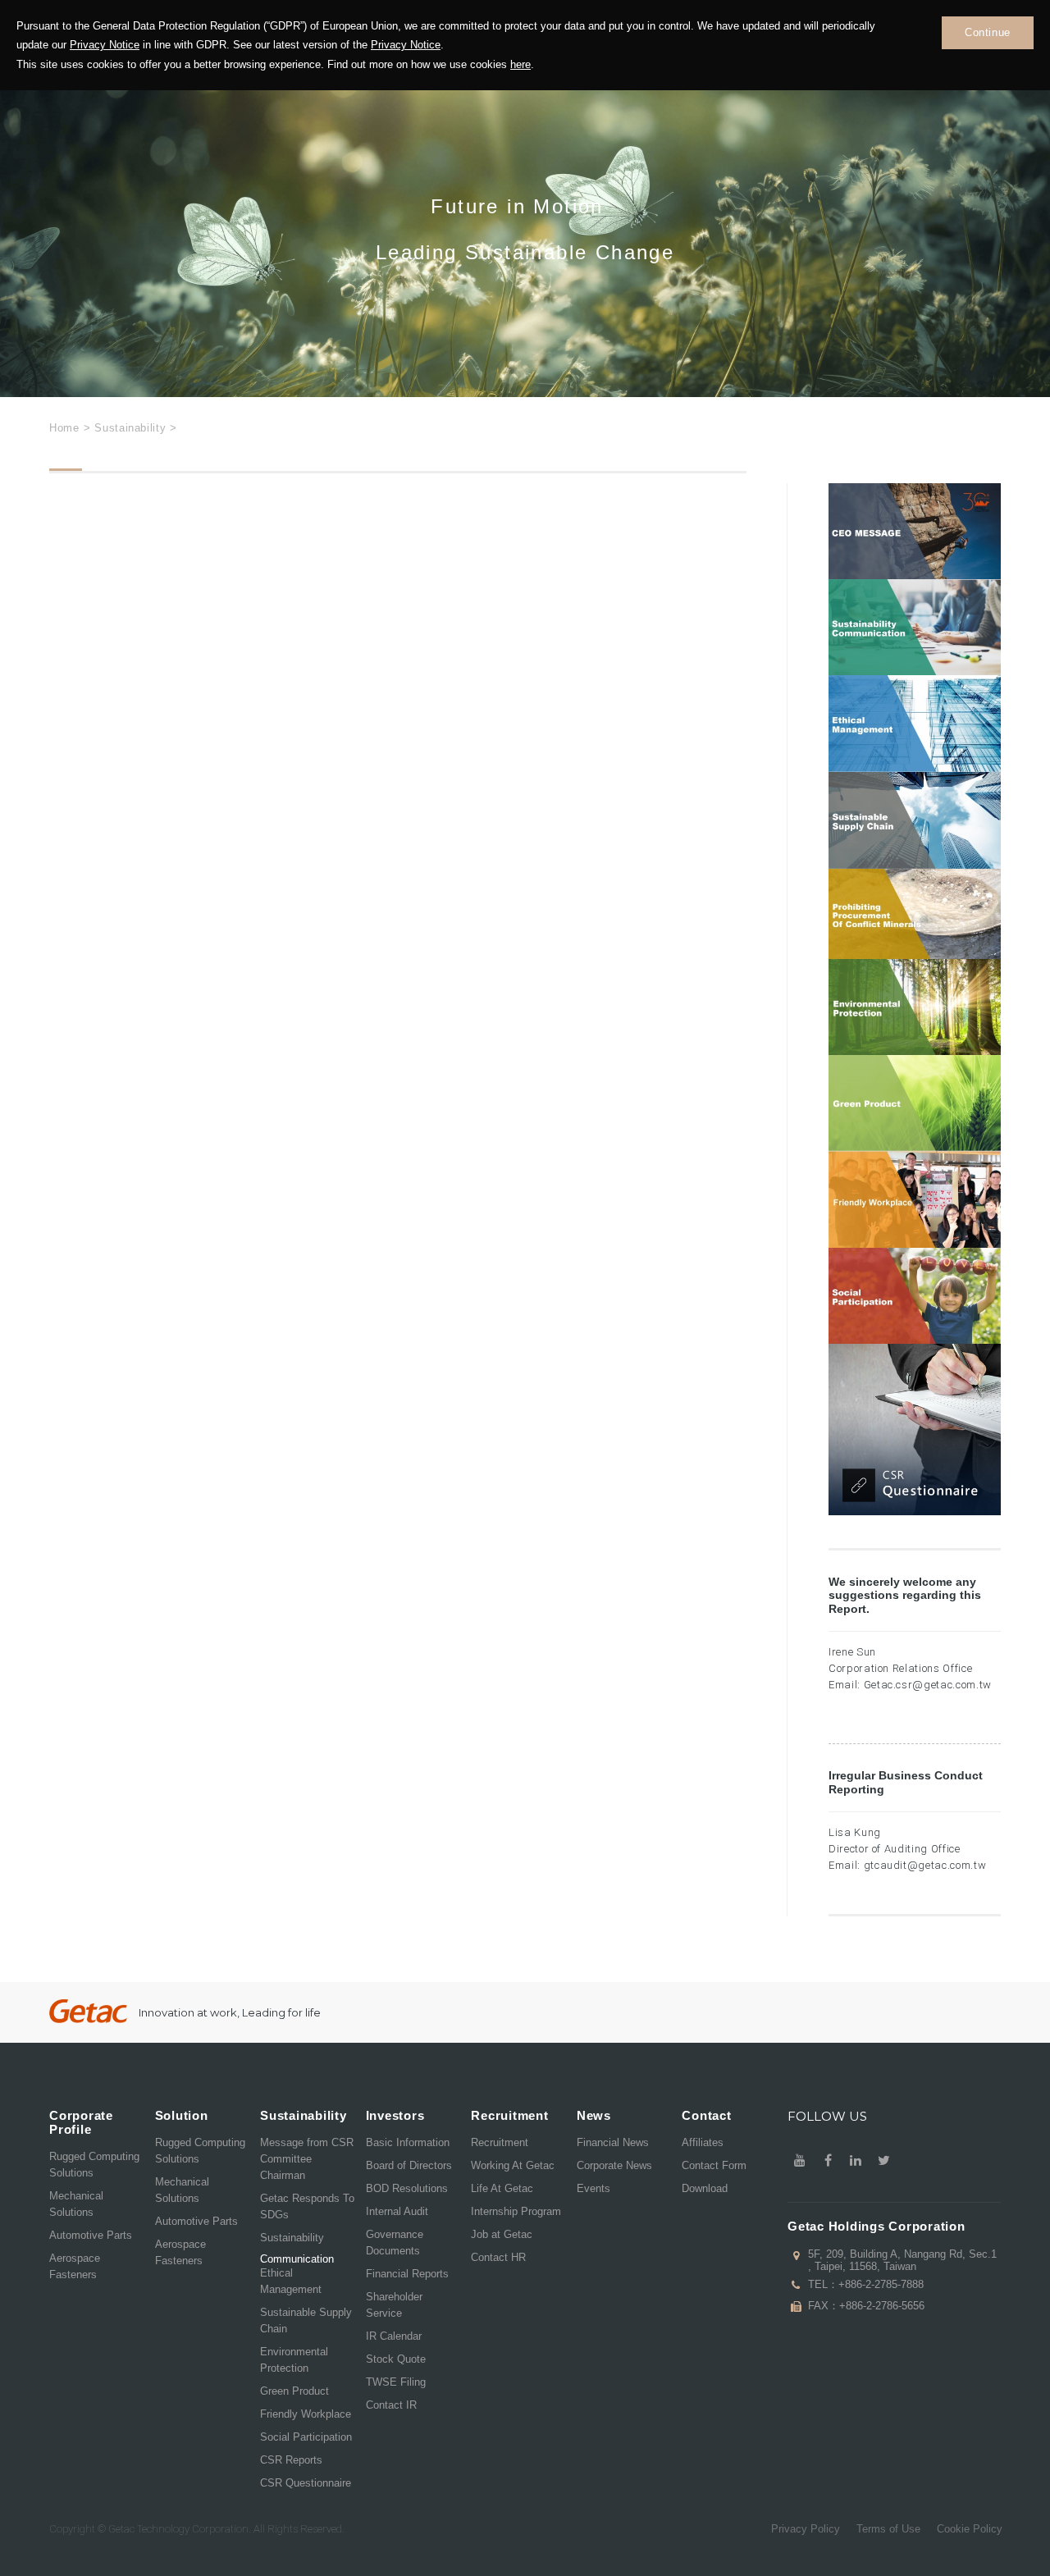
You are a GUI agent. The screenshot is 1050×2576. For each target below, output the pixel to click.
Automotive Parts (91, 2235)
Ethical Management (291, 2281)
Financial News (613, 2142)
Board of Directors (409, 2165)
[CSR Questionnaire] (915, 1430)
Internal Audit (397, 2211)
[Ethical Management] (915, 724)
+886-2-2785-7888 (881, 2284)
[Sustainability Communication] (915, 628)
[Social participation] (915, 1296)
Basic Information (408, 2142)
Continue (988, 32)
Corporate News (614, 2165)
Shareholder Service (394, 2305)
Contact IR (391, 2405)
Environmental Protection (294, 2360)
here (520, 64)
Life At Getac (502, 2188)
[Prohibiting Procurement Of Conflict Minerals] (915, 914)
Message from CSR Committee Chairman (307, 2159)
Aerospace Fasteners (75, 2266)
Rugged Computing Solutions (94, 2165)
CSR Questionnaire (306, 2483)
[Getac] (88, 2011)
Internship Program (516, 2211)
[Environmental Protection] (915, 1007)
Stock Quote (396, 2359)
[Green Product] (915, 1103)
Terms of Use (888, 2529)
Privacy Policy (806, 2529)
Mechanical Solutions (76, 2204)
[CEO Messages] (915, 531)
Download (705, 2188)
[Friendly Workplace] (915, 1199)
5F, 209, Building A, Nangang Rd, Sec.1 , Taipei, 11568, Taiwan (902, 2260)
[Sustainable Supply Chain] (915, 820)
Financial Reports (407, 2274)
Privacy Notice (105, 45)
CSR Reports (291, 2460)
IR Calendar (394, 2336)
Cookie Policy (970, 2529)
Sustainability (292, 2238)
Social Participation (306, 2437)
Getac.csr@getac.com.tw (928, 1685)
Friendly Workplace (306, 2414)
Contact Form (714, 2165)
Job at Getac (502, 2234)
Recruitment (500, 2142)
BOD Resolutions (407, 2188)
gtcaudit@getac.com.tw (925, 1865)
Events (593, 2188)
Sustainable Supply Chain (306, 2320)
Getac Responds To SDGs (307, 2206)
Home (64, 428)
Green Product (294, 2391)
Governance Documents (395, 2243)
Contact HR (498, 2257)
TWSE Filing (396, 2382)
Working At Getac (513, 2165)
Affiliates (703, 2142)
